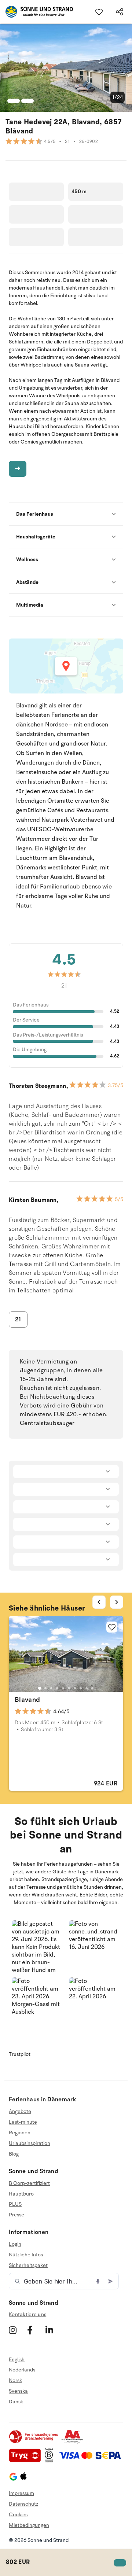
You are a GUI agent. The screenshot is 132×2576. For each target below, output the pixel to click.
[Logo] (36, 12)
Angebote (20, 2112)
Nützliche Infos (26, 2255)
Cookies (18, 2515)
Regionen (20, 2133)
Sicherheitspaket (28, 2265)
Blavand (27, 1700)
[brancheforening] (34, 2442)
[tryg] (27, 2461)
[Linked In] (54, 2330)
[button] (37, 1946)
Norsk (15, 2380)
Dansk (16, 2402)
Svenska (18, 2391)
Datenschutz (23, 2504)
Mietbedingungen (29, 2525)
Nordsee (56, 725)
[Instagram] (17, 2330)
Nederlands (22, 2370)
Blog (14, 2154)
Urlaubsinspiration (30, 2143)
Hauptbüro (21, 2194)
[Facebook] (35, 2330)
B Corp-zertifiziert (29, 2183)
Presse (16, 2215)
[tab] (40, 1688)
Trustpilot (20, 2054)
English (17, 2360)
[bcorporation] (51, 2461)
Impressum (21, 2493)
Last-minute (23, 2122)
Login (15, 2244)
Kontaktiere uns (27, 2314)
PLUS (15, 2204)
